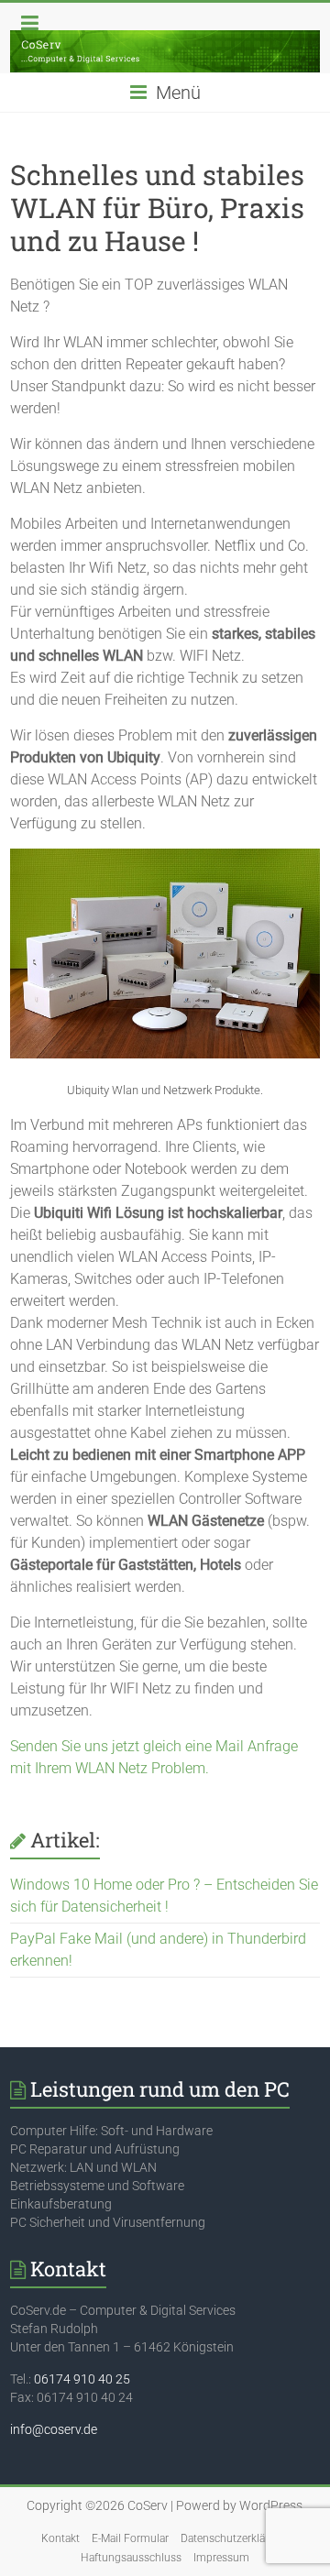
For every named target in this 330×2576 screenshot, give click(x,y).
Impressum (221, 2558)
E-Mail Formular (130, 2538)
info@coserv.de (54, 2429)
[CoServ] (165, 52)
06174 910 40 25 (82, 2379)
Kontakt (60, 2538)
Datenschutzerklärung (234, 2538)
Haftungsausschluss (131, 2558)
